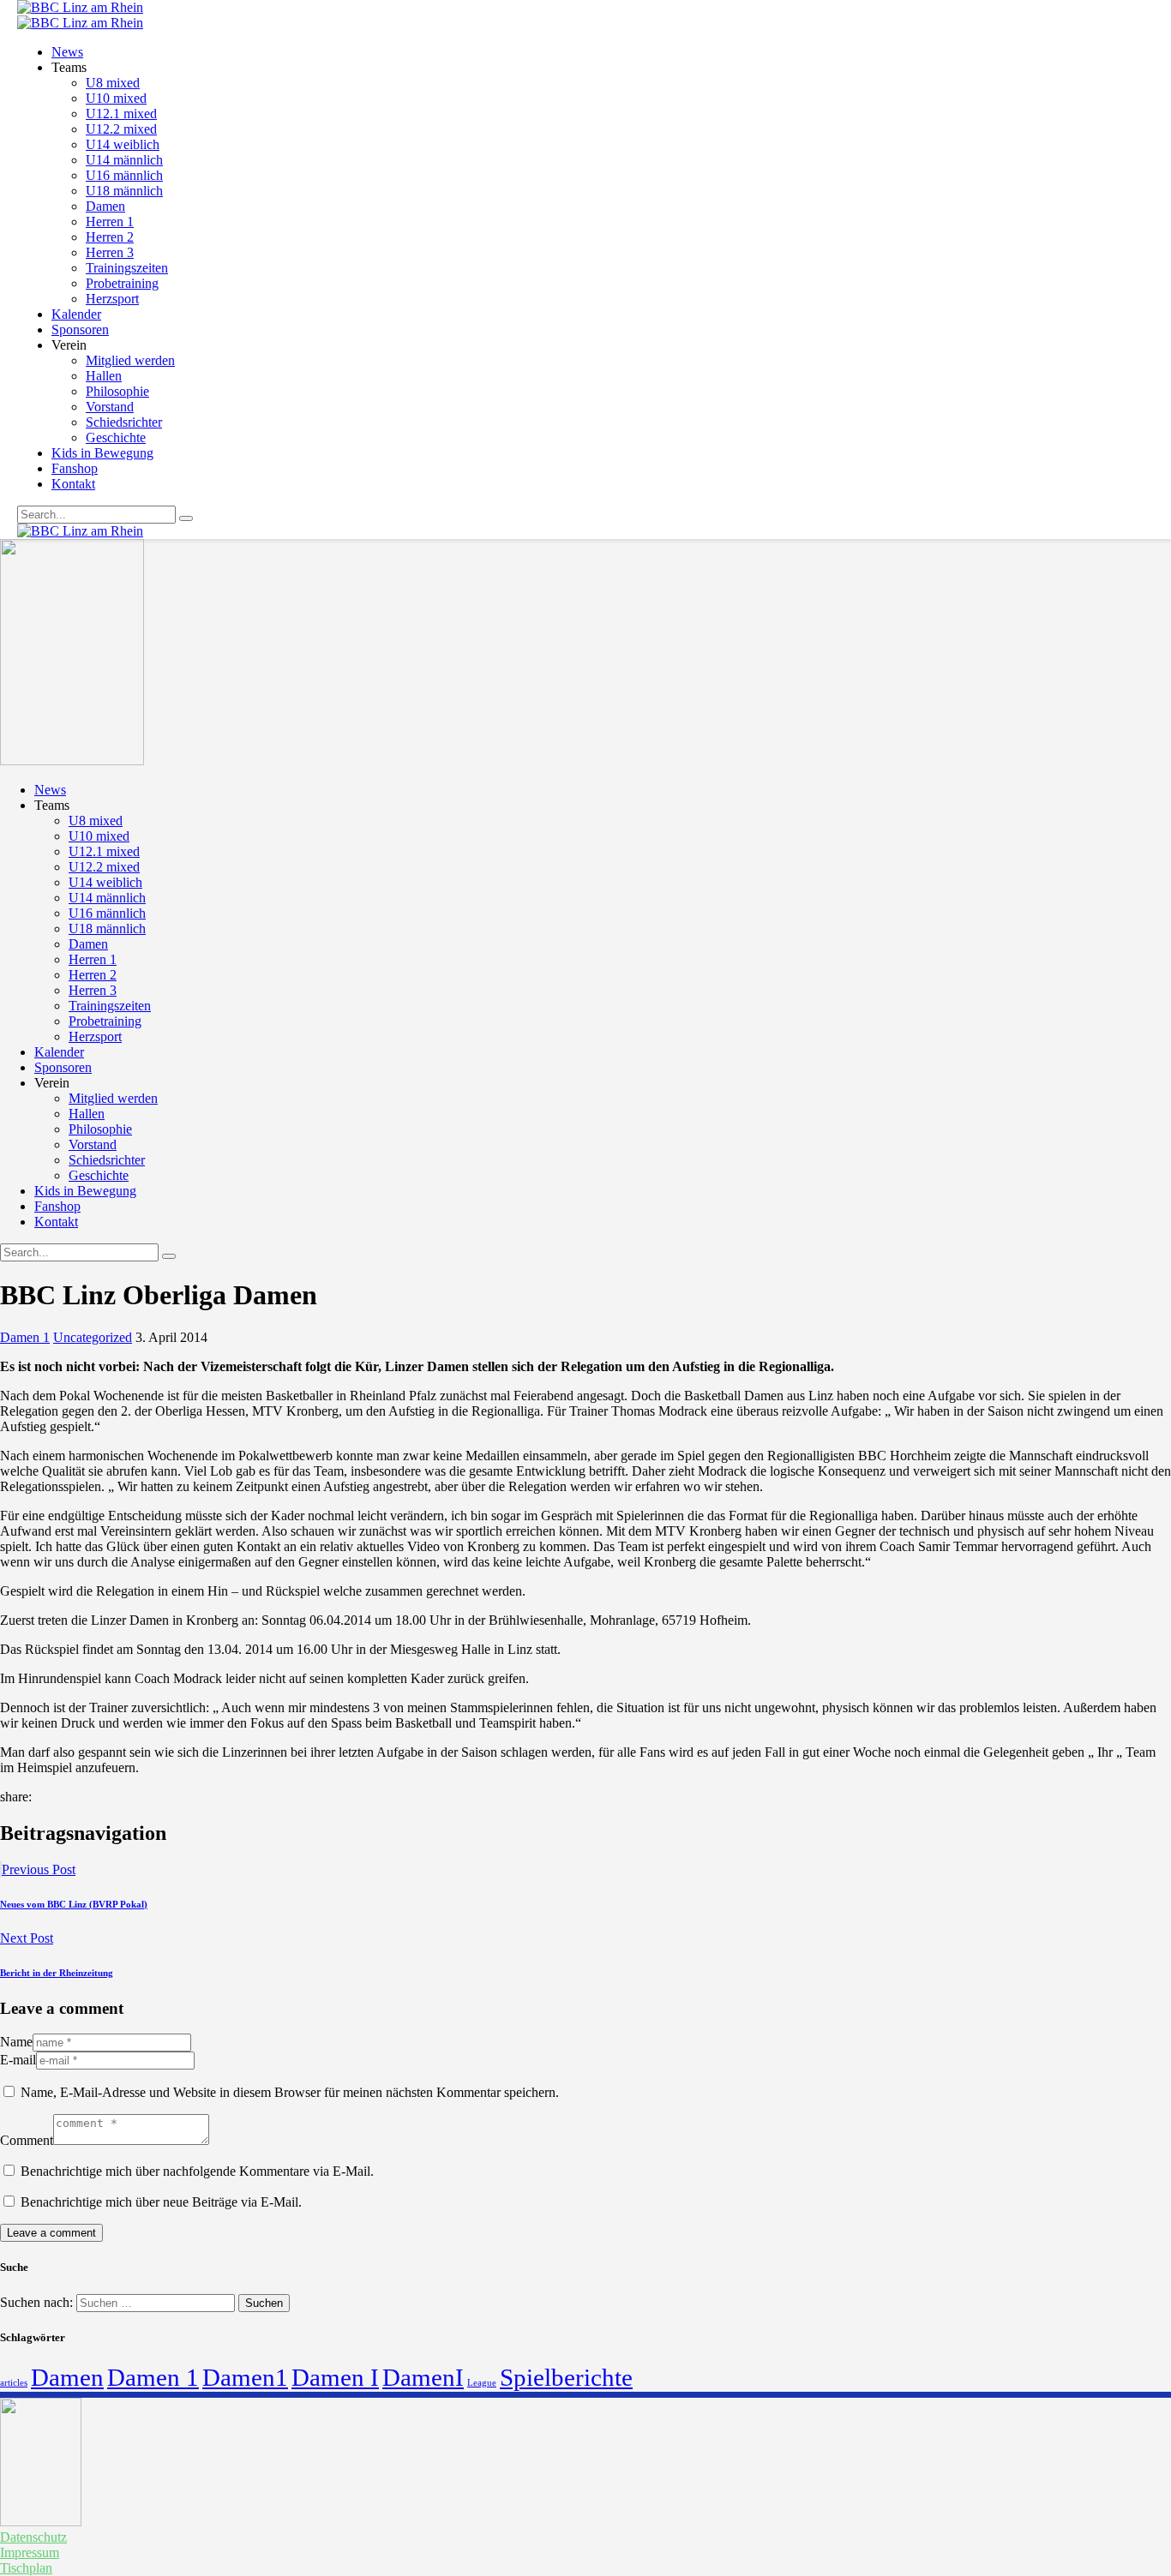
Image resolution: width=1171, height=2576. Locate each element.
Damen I (335, 2377)
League (482, 2383)
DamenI (423, 2377)
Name (16, 2042)
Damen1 (245, 2377)
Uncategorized (93, 1337)
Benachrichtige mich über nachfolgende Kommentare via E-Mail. (197, 2171)
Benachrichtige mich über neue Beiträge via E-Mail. (161, 2202)
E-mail (18, 2060)
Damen (67, 2377)
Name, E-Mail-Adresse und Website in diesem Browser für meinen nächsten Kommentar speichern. (290, 2092)
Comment (27, 2140)
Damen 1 (25, 1337)
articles (14, 2383)
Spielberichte (566, 2377)
